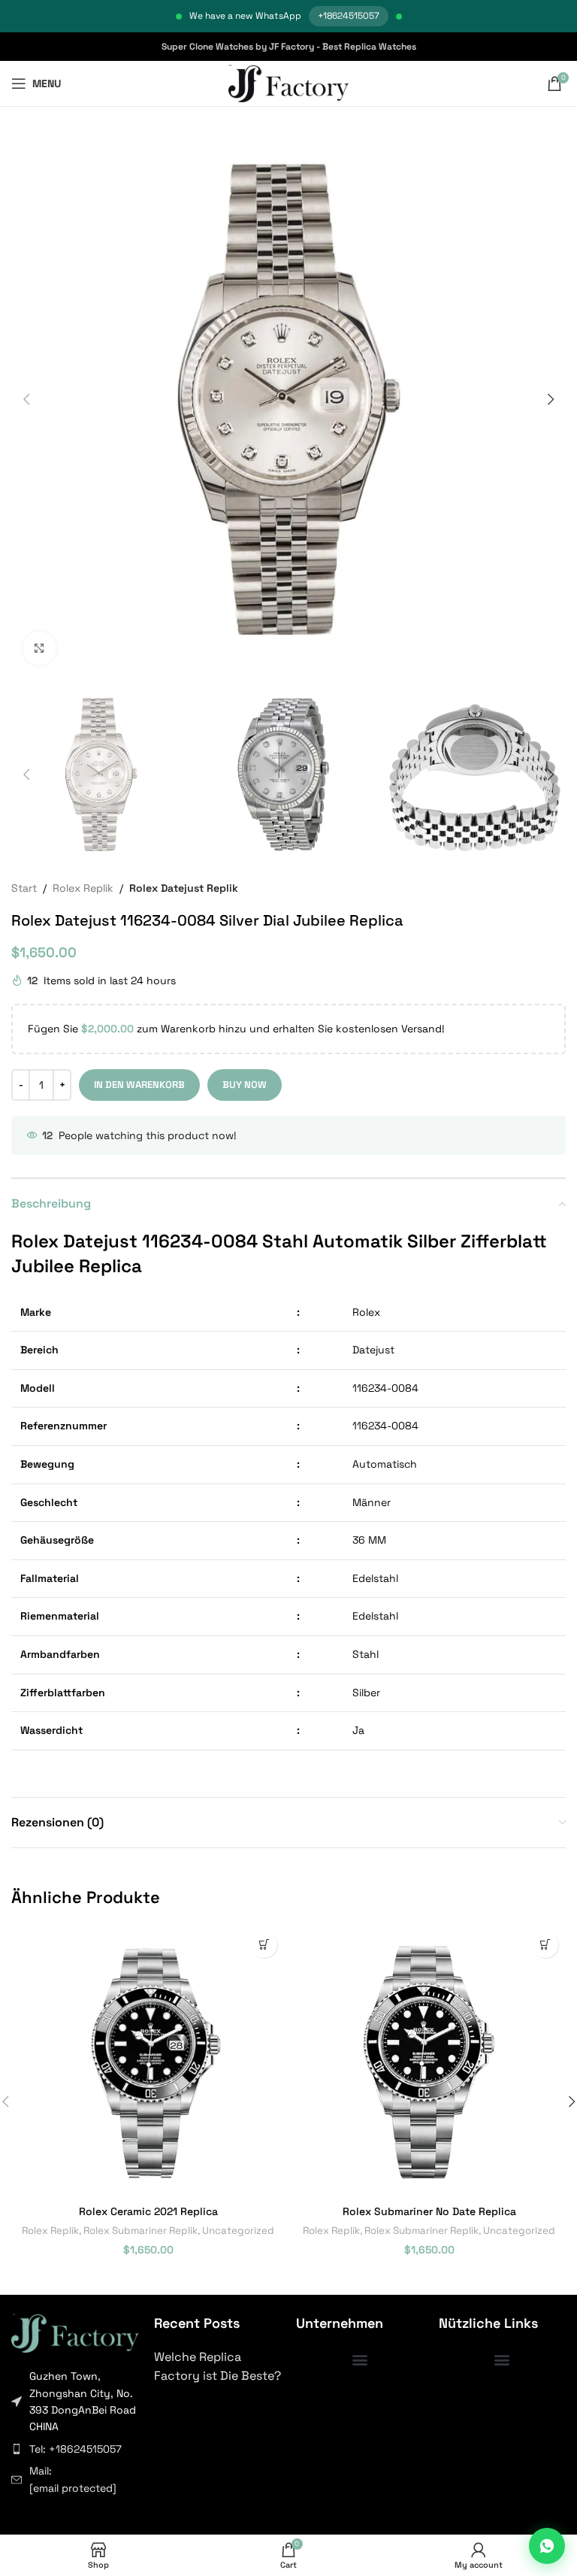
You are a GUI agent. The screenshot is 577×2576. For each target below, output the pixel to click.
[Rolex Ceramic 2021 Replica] (148, 2061)
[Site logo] (289, 83)
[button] (26, 399)
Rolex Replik (83, 888)
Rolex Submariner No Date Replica (429, 2211)
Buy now (245, 1085)
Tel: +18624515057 (76, 2449)
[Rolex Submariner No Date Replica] (429, 2061)
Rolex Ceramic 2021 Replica (148, 2211)
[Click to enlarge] (39, 649)
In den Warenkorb (139, 1085)
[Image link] (75, 2332)
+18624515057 (349, 16)
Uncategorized (238, 2231)
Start (24, 888)
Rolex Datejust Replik (184, 888)
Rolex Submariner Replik (140, 2231)
